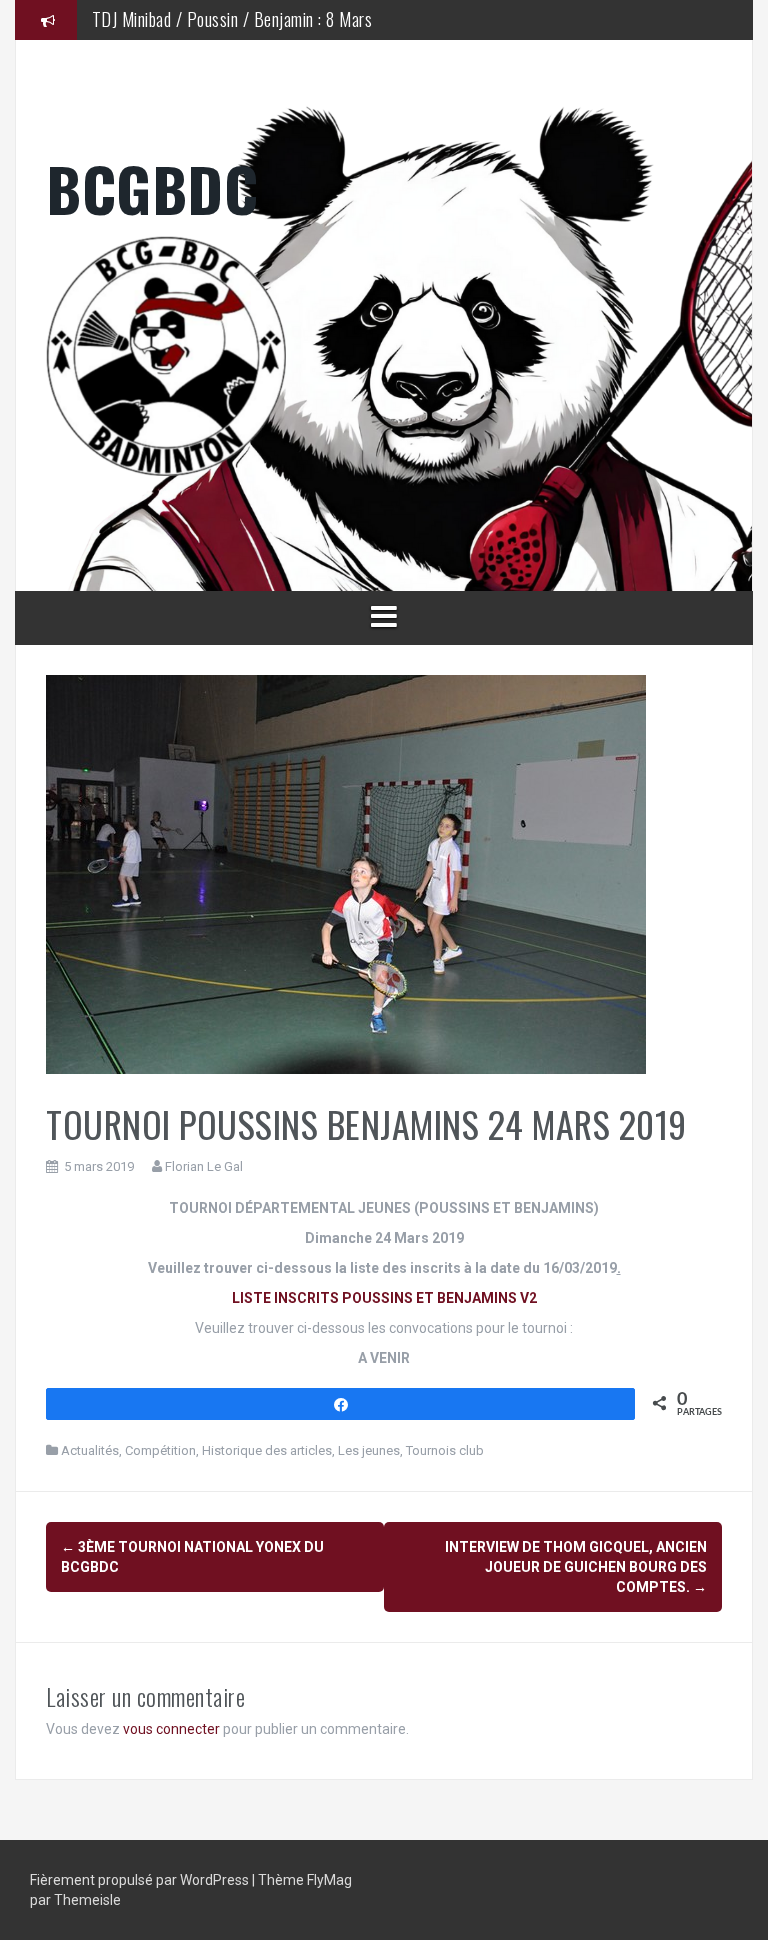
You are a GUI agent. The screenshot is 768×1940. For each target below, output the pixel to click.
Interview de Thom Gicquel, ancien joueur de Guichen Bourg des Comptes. (576, 1567)
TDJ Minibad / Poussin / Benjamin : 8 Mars (232, 19)
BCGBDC (152, 187)
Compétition (160, 1450)
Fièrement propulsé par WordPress (141, 1880)
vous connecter (171, 1729)
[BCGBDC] (384, 356)
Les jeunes (369, 1450)
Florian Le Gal (204, 1166)
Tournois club (445, 1450)
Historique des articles (267, 1450)
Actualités (90, 1450)
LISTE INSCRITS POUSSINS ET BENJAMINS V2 (384, 1298)
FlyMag (329, 1880)
